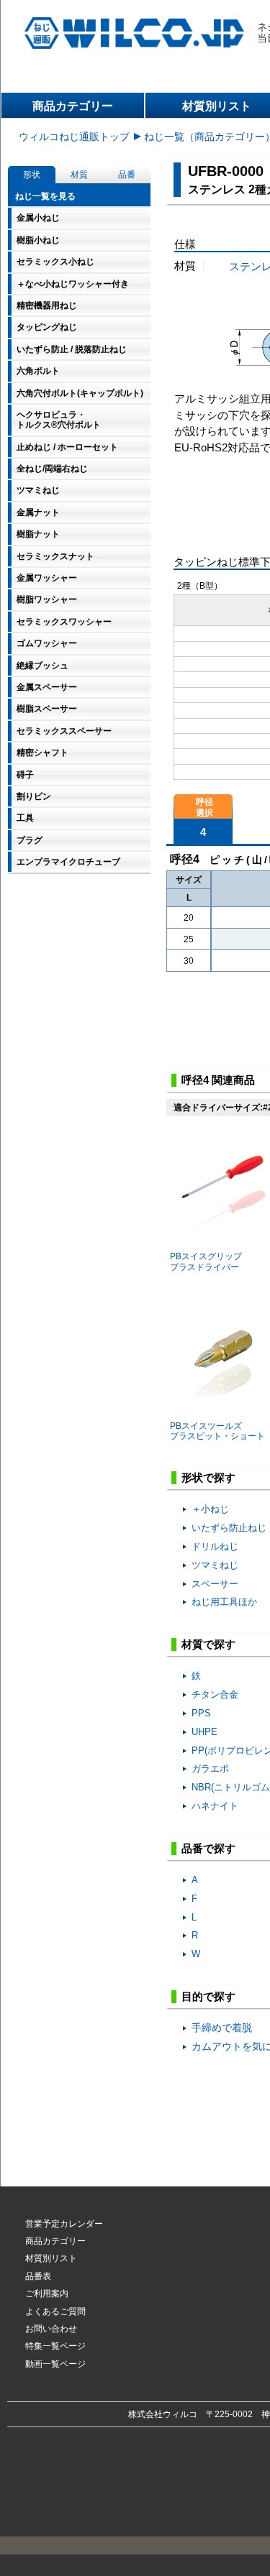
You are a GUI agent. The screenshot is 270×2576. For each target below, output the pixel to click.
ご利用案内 (47, 2294)
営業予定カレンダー (64, 2224)
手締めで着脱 (222, 2028)
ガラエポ (210, 1768)
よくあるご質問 (55, 2311)
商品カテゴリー (73, 106)
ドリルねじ (215, 1546)
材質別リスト (51, 2258)
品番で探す (208, 1848)
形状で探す (208, 1477)
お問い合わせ (51, 2329)
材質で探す (208, 1644)
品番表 (38, 2276)
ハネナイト (215, 1806)
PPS (201, 1713)
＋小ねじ (210, 1509)
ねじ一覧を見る (45, 196)
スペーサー (215, 1584)
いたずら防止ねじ (229, 1528)
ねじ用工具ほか (224, 1602)
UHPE (204, 1732)
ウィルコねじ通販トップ (74, 137)
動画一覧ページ (55, 2364)
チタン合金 (215, 1694)
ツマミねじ (215, 1565)
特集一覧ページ (55, 2346)
